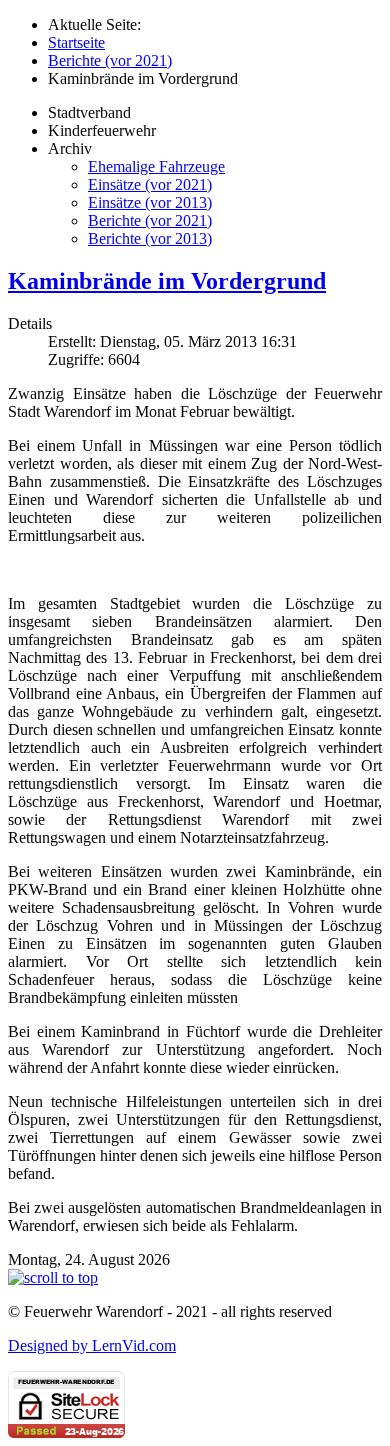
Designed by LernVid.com (92, 1345)
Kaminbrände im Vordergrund (167, 281)
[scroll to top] (53, 1277)
